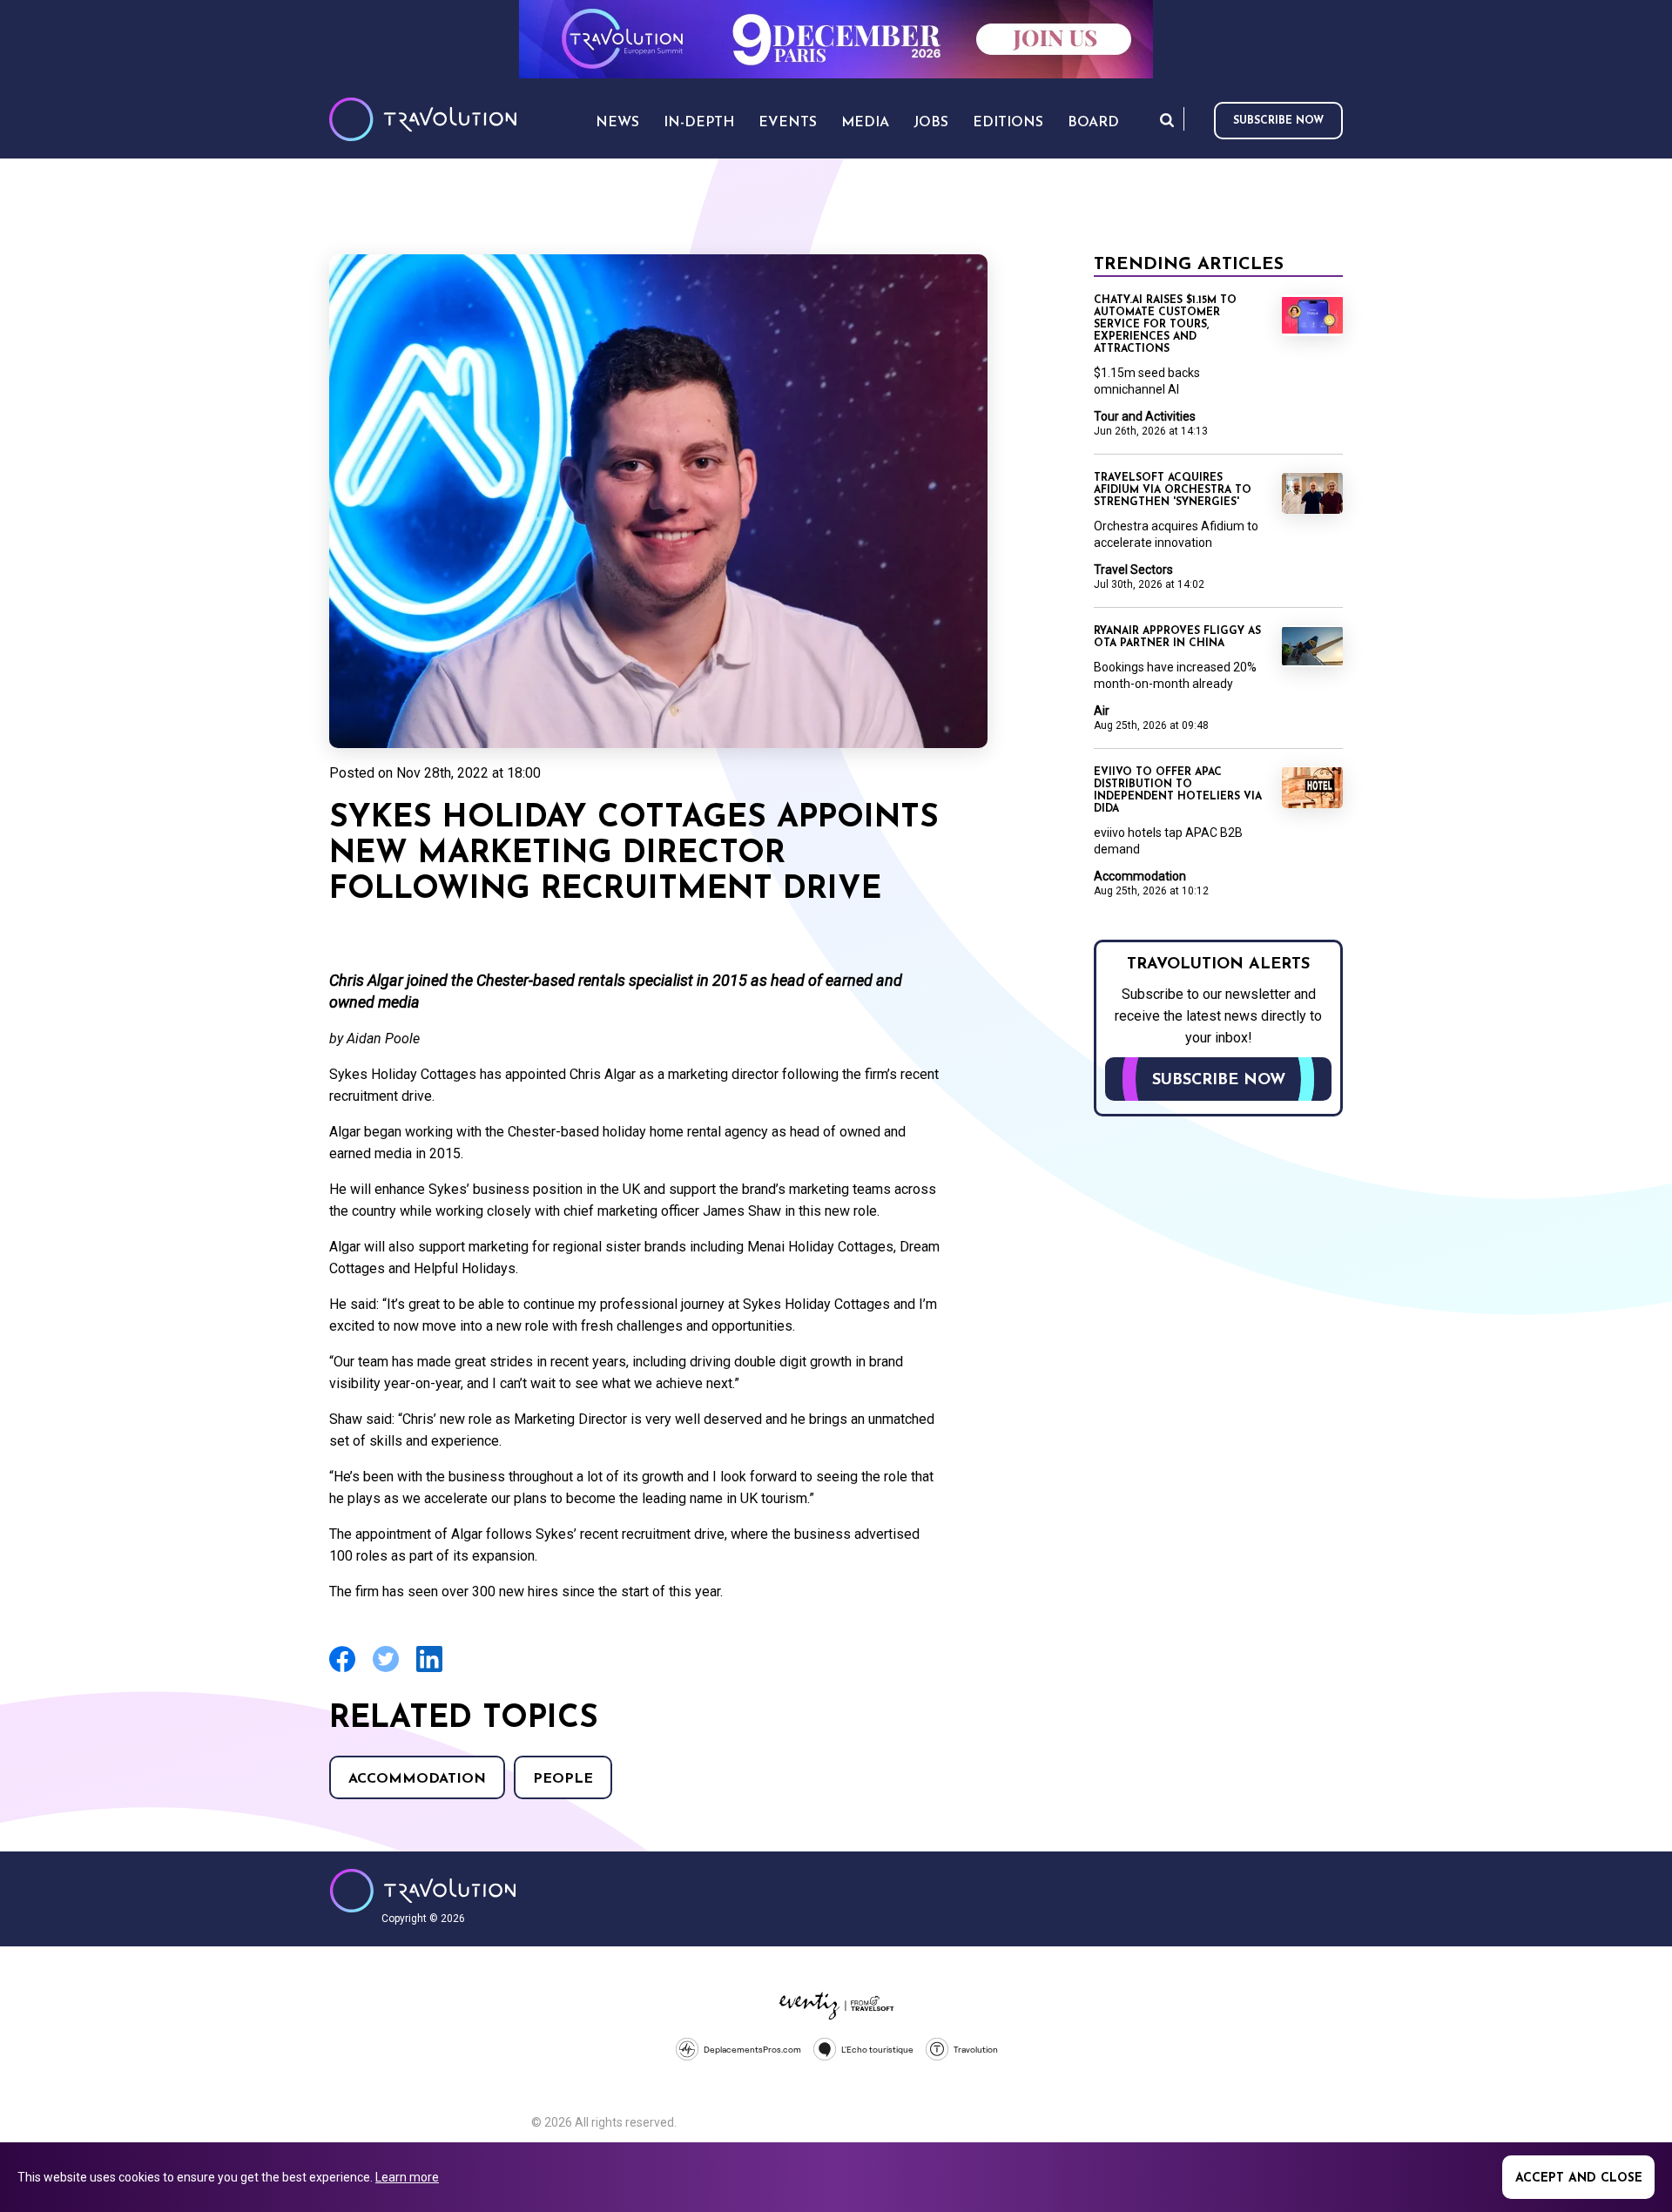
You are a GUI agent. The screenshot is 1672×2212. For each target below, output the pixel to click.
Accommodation (417, 1779)
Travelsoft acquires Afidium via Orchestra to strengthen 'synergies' (1173, 490)
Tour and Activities (1145, 416)
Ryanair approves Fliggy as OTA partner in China (1177, 637)
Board (1093, 123)
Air (1102, 711)
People (563, 1779)
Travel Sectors (1133, 570)
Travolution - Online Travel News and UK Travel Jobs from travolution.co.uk (423, 1891)
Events (788, 123)
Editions (1008, 123)
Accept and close (1579, 2178)
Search (1167, 120)
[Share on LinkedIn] (429, 1670)
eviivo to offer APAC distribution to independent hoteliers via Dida (1178, 791)
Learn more (407, 2177)
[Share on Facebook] (342, 1670)
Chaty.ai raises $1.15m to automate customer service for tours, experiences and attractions (1165, 325)
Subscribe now (1278, 121)
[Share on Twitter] (386, 1670)
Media (865, 123)
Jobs (931, 123)
